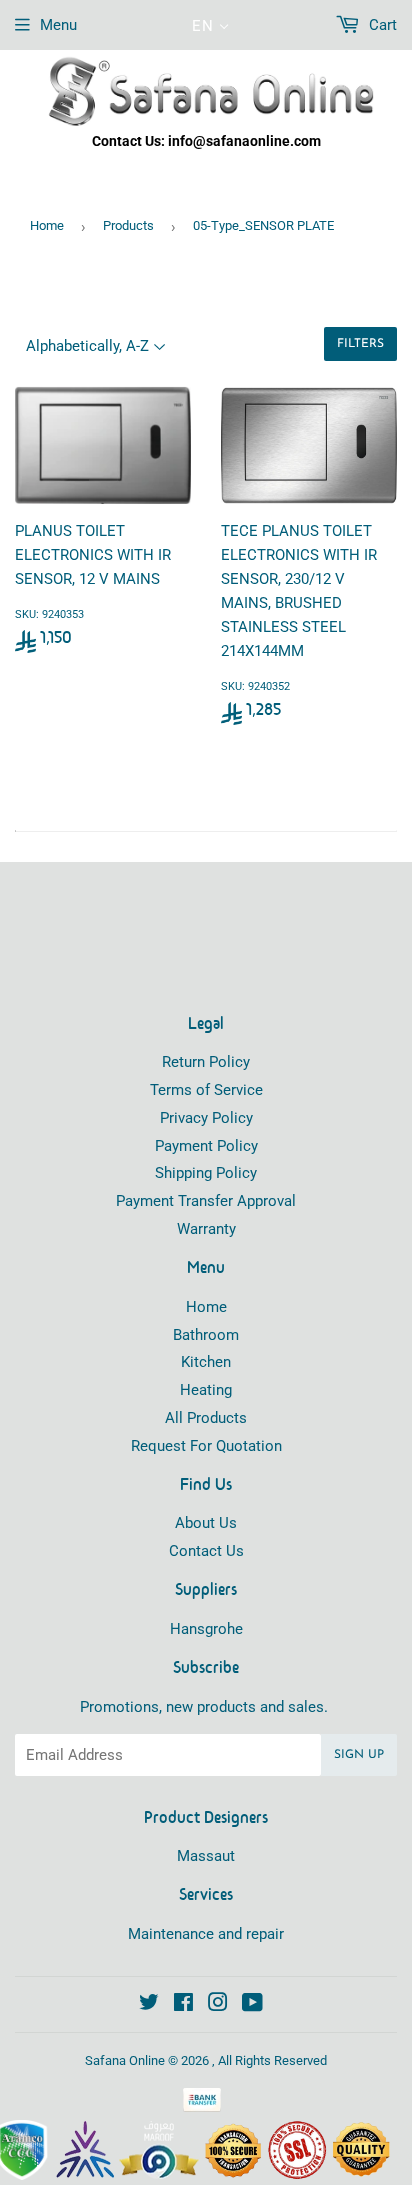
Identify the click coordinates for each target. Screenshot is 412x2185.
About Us (206, 1523)
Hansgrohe (206, 1629)
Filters (360, 344)
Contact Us (206, 1551)
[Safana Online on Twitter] (149, 2005)
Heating (206, 1390)
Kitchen (206, 1362)
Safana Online (125, 2060)
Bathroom (206, 1335)
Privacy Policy (206, 1118)
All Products (206, 1418)
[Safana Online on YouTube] (252, 2005)
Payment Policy (206, 1146)
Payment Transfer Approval (206, 1201)
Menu (58, 25)
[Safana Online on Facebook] (183, 2005)
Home (47, 225)
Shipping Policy (206, 1173)
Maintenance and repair (206, 1934)
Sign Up (359, 1755)
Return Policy (206, 1062)
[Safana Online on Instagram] (218, 2005)
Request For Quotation (206, 1446)
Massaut (206, 1856)
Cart (381, 25)
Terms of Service (206, 1090)
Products (128, 225)
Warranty (206, 1229)
